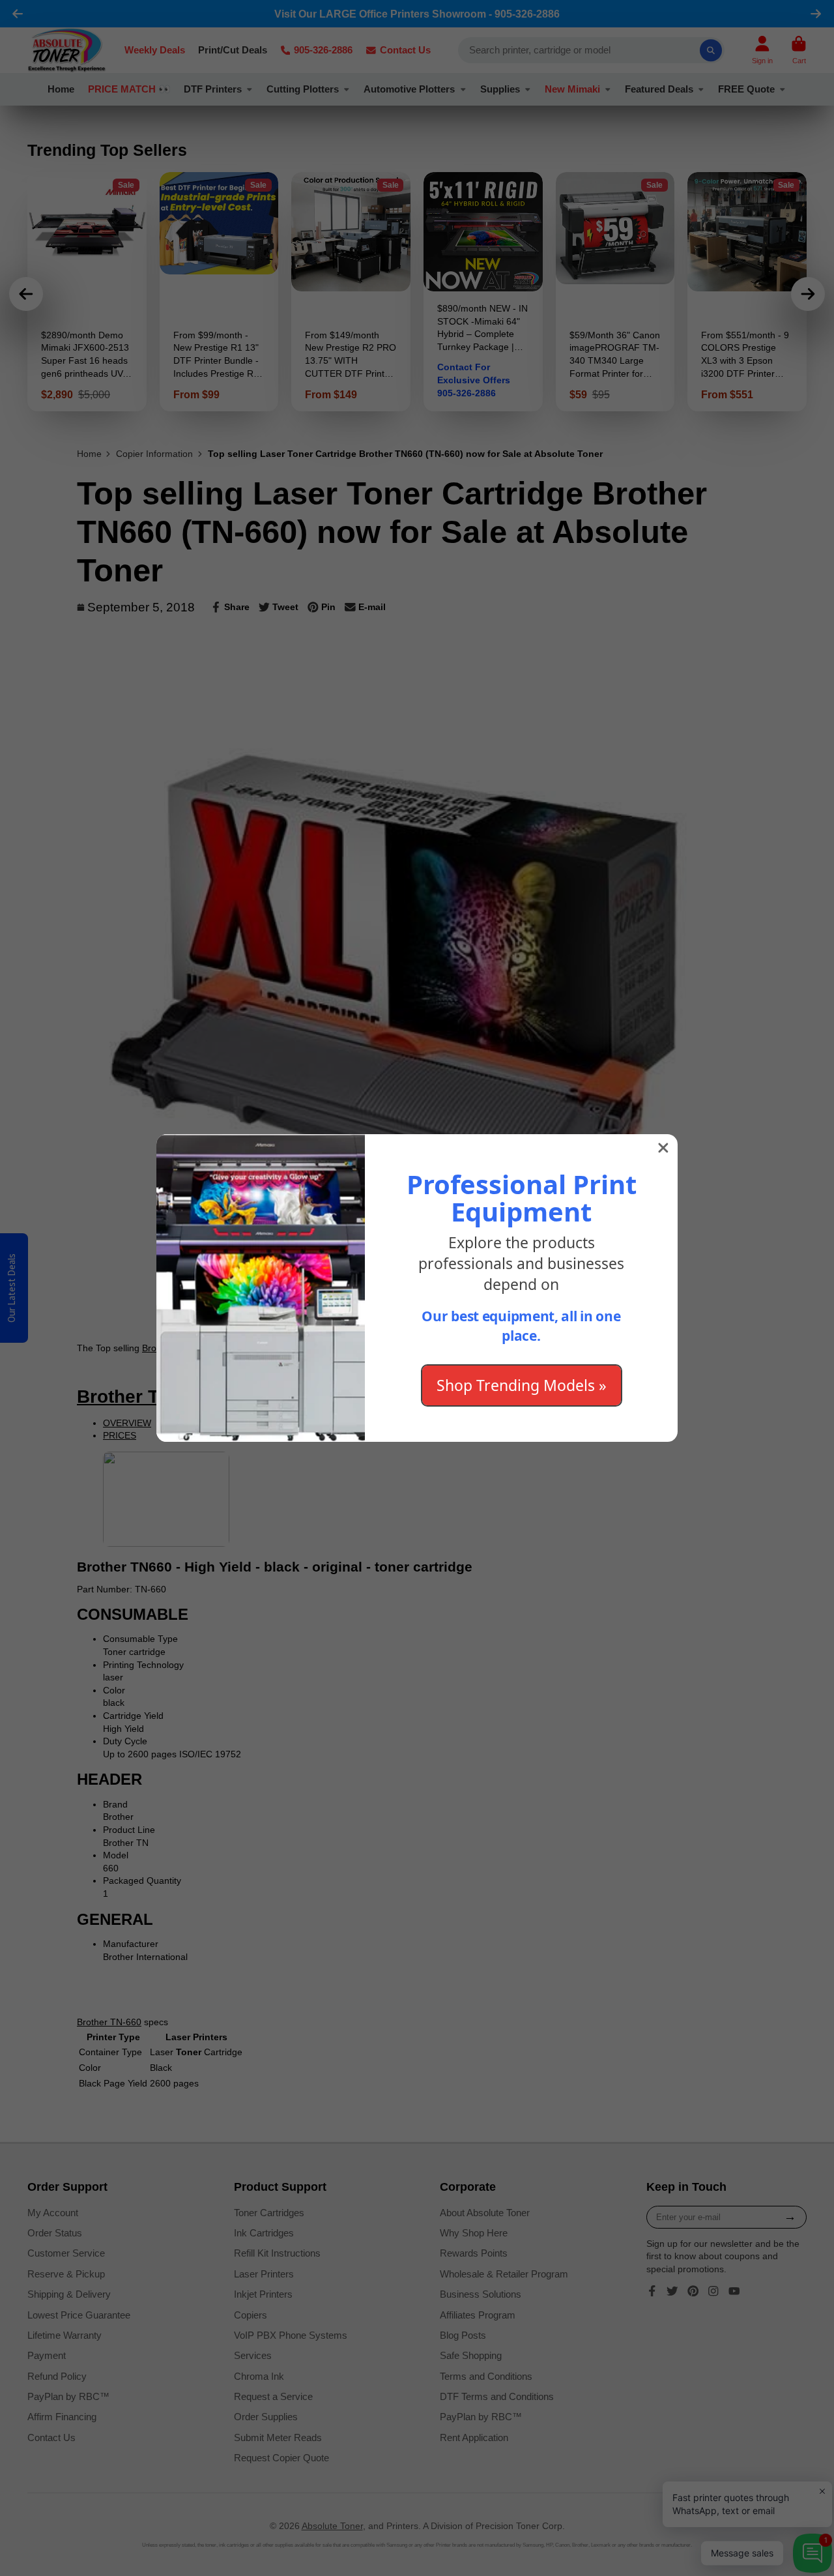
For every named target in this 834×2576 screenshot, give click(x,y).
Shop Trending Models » (522, 1385)
